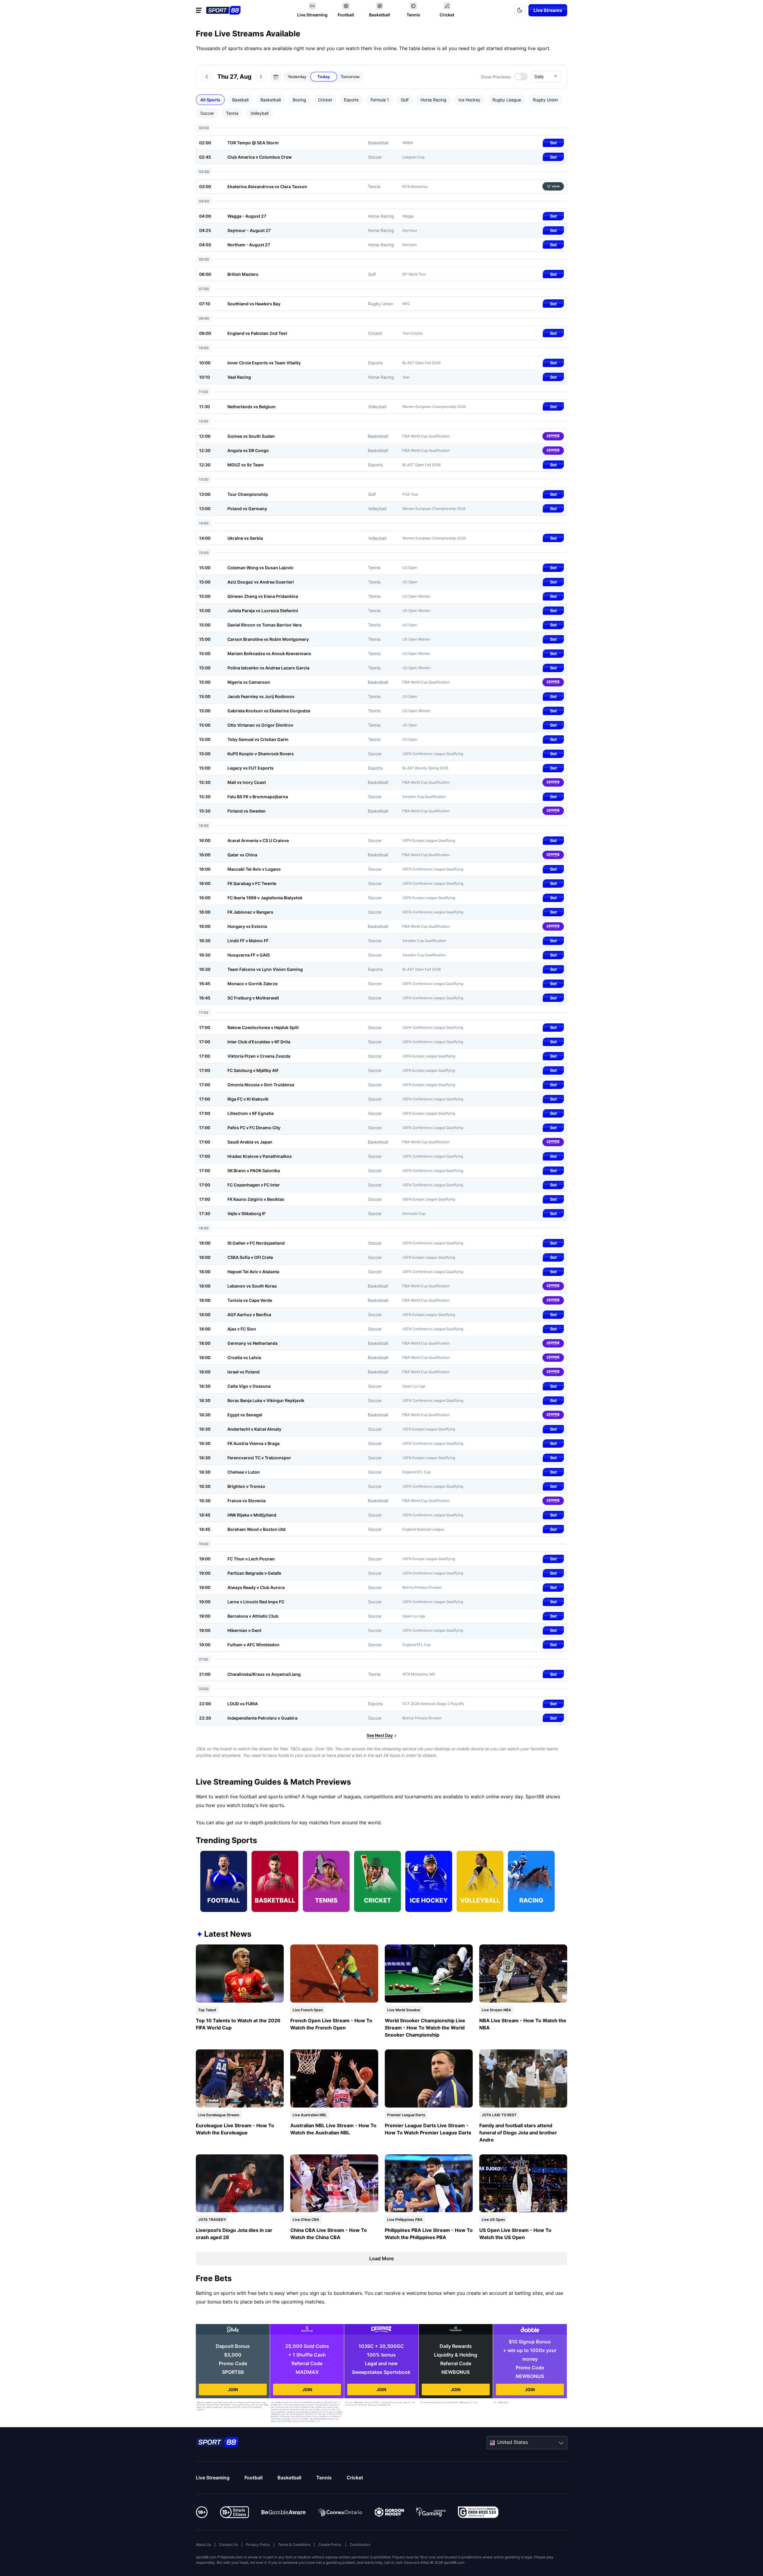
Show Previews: (496, 77)
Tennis (324, 2478)
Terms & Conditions (294, 2545)
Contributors (360, 2545)
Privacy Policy (258, 2545)
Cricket (355, 2478)
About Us (203, 2545)
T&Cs (266, 2405)
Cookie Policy (330, 2545)
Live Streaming (213, 2478)
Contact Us (228, 2545)
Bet (553, 143)
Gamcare (412, 2562)
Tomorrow (350, 77)
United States (512, 2442)
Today (324, 77)
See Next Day (380, 1735)
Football (253, 2478)
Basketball (289, 2478)
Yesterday (297, 77)
